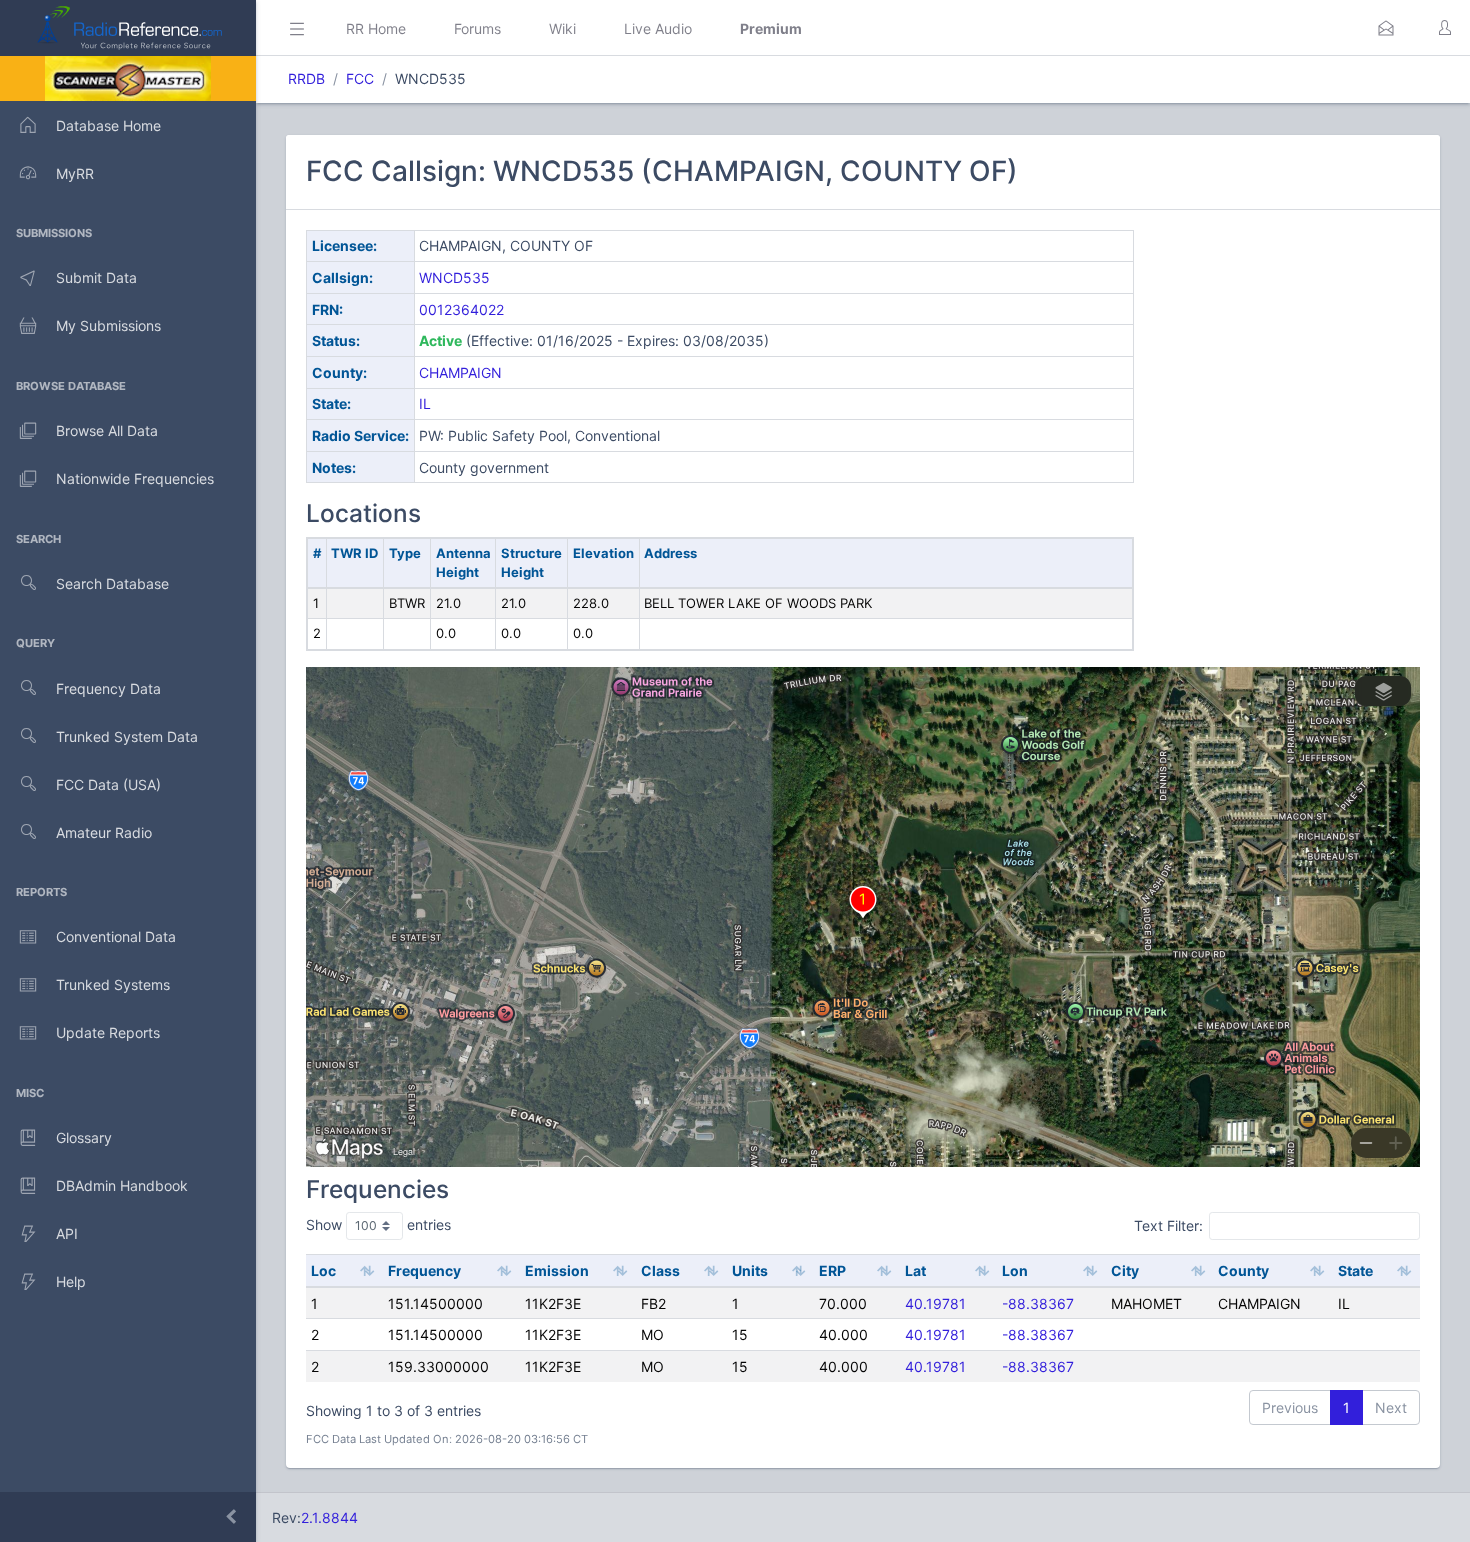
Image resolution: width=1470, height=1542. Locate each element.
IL (425, 403)
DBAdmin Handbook (122, 1185)
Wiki (562, 28)
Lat (915, 1270)
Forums (477, 28)
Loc (323, 1270)
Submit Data (96, 277)
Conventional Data (116, 936)
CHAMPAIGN (460, 372)
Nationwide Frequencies (135, 478)
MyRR (75, 173)
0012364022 (461, 309)
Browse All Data (107, 430)
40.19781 (935, 1303)
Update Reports (108, 1032)
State (1355, 1270)
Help (71, 1281)
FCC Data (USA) (108, 784)
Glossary (84, 1137)
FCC (360, 78)
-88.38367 (1038, 1303)
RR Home (376, 28)
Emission (557, 1270)
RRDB (306, 78)
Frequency (424, 1270)
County (1243, 1270)
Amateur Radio (104, 832)
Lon (1015, 1270)
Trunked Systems (113, 984)
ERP (832, 1270)
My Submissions (108, 325)
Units (750, 1270)
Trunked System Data (127, 736)
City (1125, 1270)
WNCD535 (454, 277)
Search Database (112, 583)
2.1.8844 (329, 1517)
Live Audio (658, 28)
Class (660, 1270)
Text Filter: (1168, 1225)
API (67, 1233)
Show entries (378, 1224)
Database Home (108, 125)
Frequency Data (108, 688)
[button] (1386, 28)
